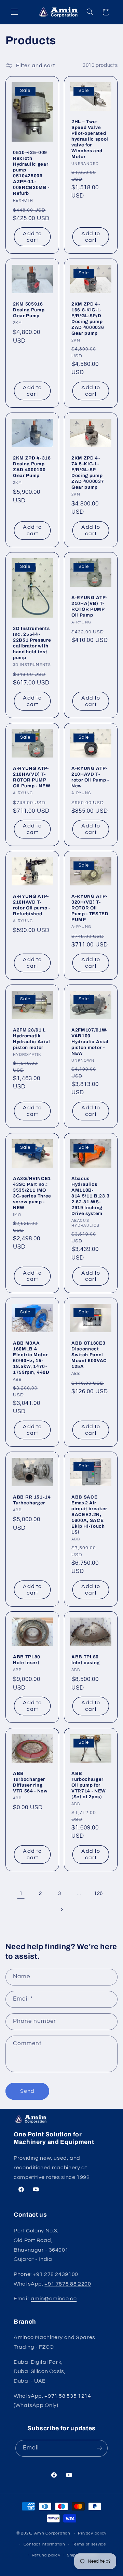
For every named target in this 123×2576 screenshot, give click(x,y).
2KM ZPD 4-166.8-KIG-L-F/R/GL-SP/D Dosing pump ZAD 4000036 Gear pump (88, 319)
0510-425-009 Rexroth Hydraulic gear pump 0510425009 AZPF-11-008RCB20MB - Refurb (31, 173)
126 (98, 1893)
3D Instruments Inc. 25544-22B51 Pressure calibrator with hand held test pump (32, 643)
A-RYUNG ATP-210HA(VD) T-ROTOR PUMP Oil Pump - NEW (32, 777)
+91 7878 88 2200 (68, 2284)
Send (27, 2091)
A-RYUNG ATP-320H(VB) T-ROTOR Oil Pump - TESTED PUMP (90, 908)
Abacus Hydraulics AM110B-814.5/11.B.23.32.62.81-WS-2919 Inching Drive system (91, 1196)
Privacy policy (92, 2533)
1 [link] (21, 1893)
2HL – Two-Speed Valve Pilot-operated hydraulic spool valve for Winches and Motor (90, 139)
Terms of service (89, 2544)
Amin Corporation (52, 2533)
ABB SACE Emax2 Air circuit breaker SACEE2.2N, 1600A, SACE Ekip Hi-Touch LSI (89, 1514)
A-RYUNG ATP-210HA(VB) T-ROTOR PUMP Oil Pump (89, 606)
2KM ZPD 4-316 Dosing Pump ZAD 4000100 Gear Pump (32, 467)
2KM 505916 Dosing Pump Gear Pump (29, 310)
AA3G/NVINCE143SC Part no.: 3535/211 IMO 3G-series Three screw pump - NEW (32, 1193)
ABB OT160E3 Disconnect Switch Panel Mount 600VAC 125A (89, 1355)
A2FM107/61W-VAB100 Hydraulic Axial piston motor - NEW (90, 1042)
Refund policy (46, 2555)
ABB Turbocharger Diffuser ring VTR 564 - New (30, 1782)
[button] (14, 12)
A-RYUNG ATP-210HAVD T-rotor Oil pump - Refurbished (32, 905)
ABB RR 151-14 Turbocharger (32, 1500)
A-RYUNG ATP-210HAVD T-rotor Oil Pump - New (90, 777)
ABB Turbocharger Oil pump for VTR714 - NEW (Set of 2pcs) (89, 1785)
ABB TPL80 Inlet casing (86, 1660)
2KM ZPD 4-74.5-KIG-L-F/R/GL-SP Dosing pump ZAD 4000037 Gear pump (88, 473)
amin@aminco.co (54, 2299)
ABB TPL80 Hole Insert (27, 1660)
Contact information (44, 2544)
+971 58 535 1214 (68, 2396)
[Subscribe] (99, 2448)
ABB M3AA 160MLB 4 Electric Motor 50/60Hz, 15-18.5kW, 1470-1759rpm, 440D (31, 1358)
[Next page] (61, 1909)
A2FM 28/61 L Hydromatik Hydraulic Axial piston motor (32, 1039)
